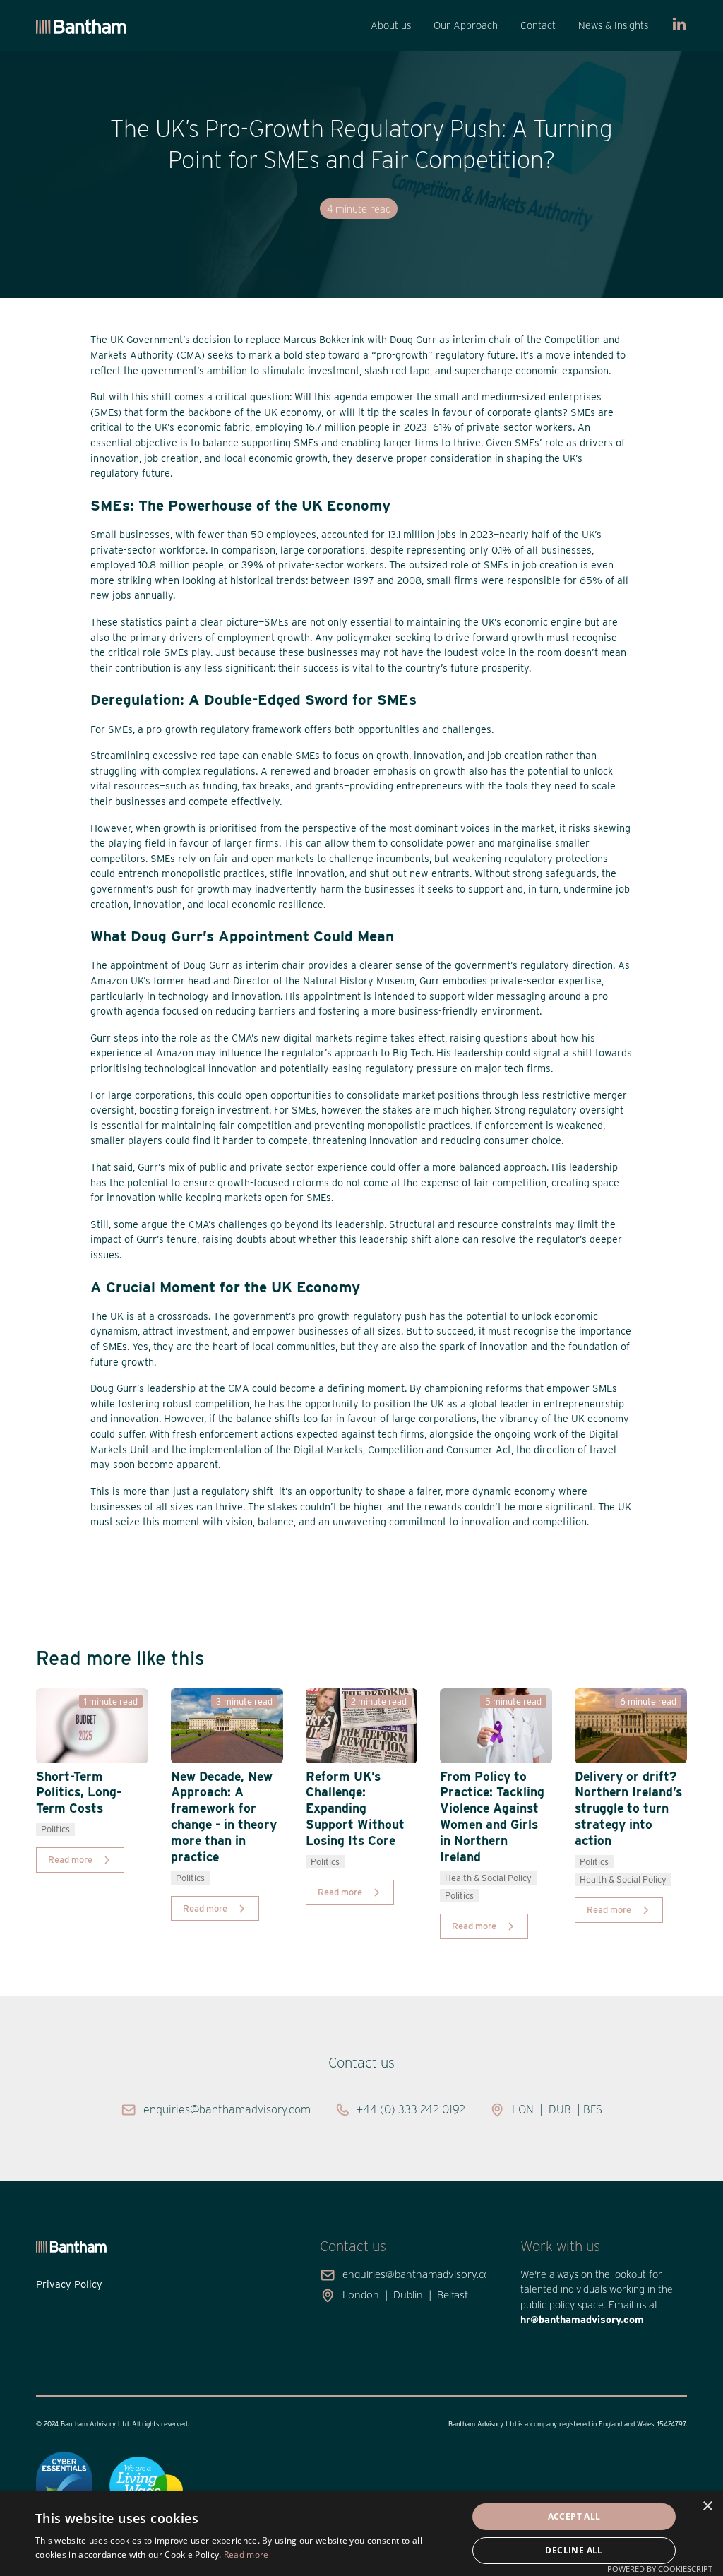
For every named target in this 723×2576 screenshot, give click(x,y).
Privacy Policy (69, 2284)
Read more (246, 2554)
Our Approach (466, 25)
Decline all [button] (574, 2550)
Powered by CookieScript (660, 2569)
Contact (538, 25)
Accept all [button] (574, 2516)
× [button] (707, 2506)
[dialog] (361, 2534)
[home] (81, 26)
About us (391, 25)
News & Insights (613, 25)
